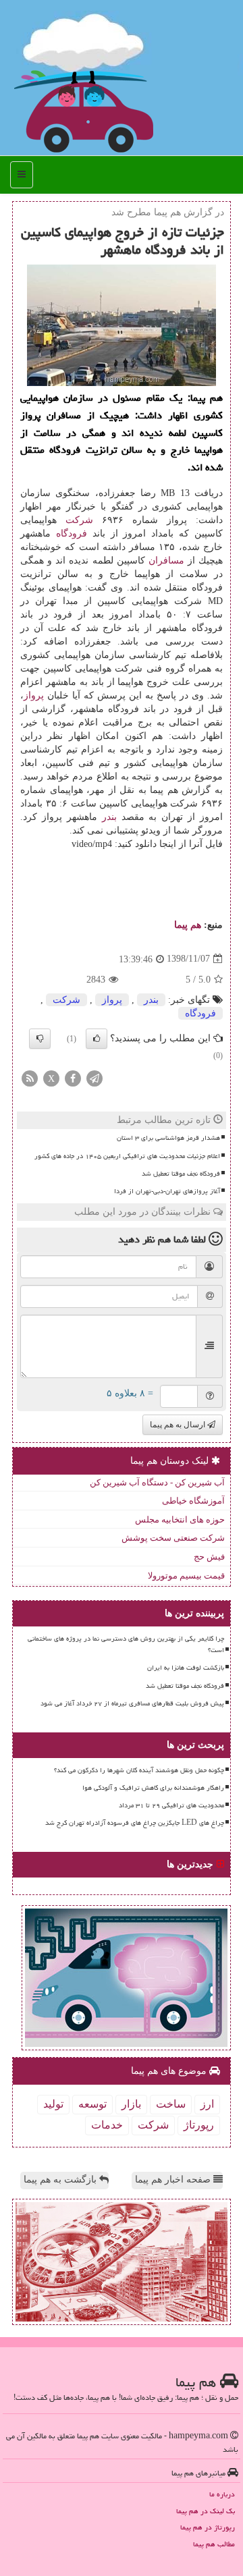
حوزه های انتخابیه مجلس (180, 1519)
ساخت (171, 2104)
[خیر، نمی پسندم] (40, 1039)
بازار (131, 2104)
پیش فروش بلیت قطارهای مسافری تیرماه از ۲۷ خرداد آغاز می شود (132, 1703)
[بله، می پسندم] (97, 1039)
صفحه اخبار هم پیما (174, 2180)
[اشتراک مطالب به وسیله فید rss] (30, 1078)
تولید (53, 2104)
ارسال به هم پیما (179, 1425)
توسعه (92, 2104)
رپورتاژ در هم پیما (208, 2527)
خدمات (107, 2125)
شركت (79, 520)
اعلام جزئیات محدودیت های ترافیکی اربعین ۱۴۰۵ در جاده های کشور (127, 1156)
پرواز (34, 695)
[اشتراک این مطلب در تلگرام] (94, 1078)
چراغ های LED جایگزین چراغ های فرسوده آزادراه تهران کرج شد (135, 1823)
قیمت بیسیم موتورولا (186, 1575)
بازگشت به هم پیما (61, 2180)
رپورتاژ (199, 2125)
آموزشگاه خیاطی (193, 1501)
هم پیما (188, 925)
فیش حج (209, 1557)
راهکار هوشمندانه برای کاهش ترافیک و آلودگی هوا (153, 1788)
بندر (109, 817)
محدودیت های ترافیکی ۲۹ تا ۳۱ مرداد (171, 1805)
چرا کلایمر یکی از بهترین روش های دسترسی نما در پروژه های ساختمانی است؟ (126, 1644)
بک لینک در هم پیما (206, 2511)
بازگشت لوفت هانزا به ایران (186, 1668)
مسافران (166, 560)
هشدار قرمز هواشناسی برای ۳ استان (168, 1138)
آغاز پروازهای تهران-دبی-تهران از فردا (167, 1191)
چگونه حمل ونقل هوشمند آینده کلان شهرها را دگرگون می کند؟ (139, 1770)
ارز (207, 2104)
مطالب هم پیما (214, 2544)
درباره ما (222, 2494)
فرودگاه (72, 533)
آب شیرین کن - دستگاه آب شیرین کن (157, 1482)
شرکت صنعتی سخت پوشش (173, 1538)
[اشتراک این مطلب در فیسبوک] (73, 1078)
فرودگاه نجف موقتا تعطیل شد (181, 1174)
